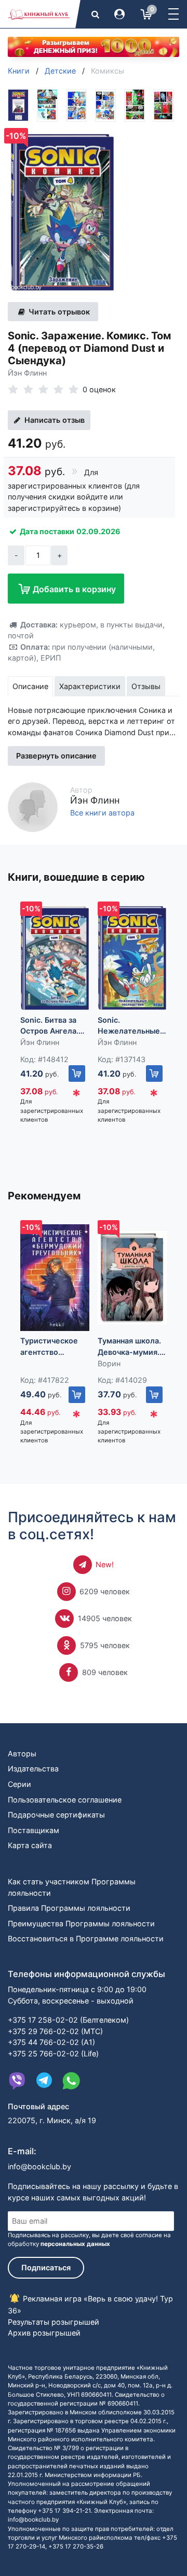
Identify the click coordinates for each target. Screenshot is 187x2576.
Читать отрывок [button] (58, 312)
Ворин (109, 1363)
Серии (19, 1784)
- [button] (16, 555)
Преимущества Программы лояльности (81, 1923)
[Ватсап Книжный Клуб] (71, 2081)
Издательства (33, 1769)
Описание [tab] (30, 686)
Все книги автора (102, 813)
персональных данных (75, 2244)
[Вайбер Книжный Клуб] (17, 2081)
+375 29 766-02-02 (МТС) (55, 2031)
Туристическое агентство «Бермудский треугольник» (49, 1347)
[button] (173, 14)
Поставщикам (34, 1830)
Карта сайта (30, 1845)
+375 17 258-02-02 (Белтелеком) (68, 2020)
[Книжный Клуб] (39, 14)
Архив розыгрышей (44, 2333)
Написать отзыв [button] (54, 420)
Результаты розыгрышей (54, 2322)
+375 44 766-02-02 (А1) (51, 2042)
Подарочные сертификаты (56, 1815)
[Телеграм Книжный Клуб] (44, 2081)
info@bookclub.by (39, 2166)
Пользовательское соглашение (65, 1800)
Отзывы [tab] (146, 686)
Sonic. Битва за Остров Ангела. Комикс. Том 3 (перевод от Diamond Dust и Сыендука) (49, 1026)
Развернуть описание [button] (56, 756)
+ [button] (59, 555)
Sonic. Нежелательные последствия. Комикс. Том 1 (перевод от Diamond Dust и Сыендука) (129, 1026)
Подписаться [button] (46, 2267)
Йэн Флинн (27, 373)
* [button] (76, 1096)
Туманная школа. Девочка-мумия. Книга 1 (129, 1347)
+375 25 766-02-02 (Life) (53, 2053)
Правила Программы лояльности (69, 1908)
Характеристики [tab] (90, 686)
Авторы (22, 1754)
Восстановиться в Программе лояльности (86, 1938)
